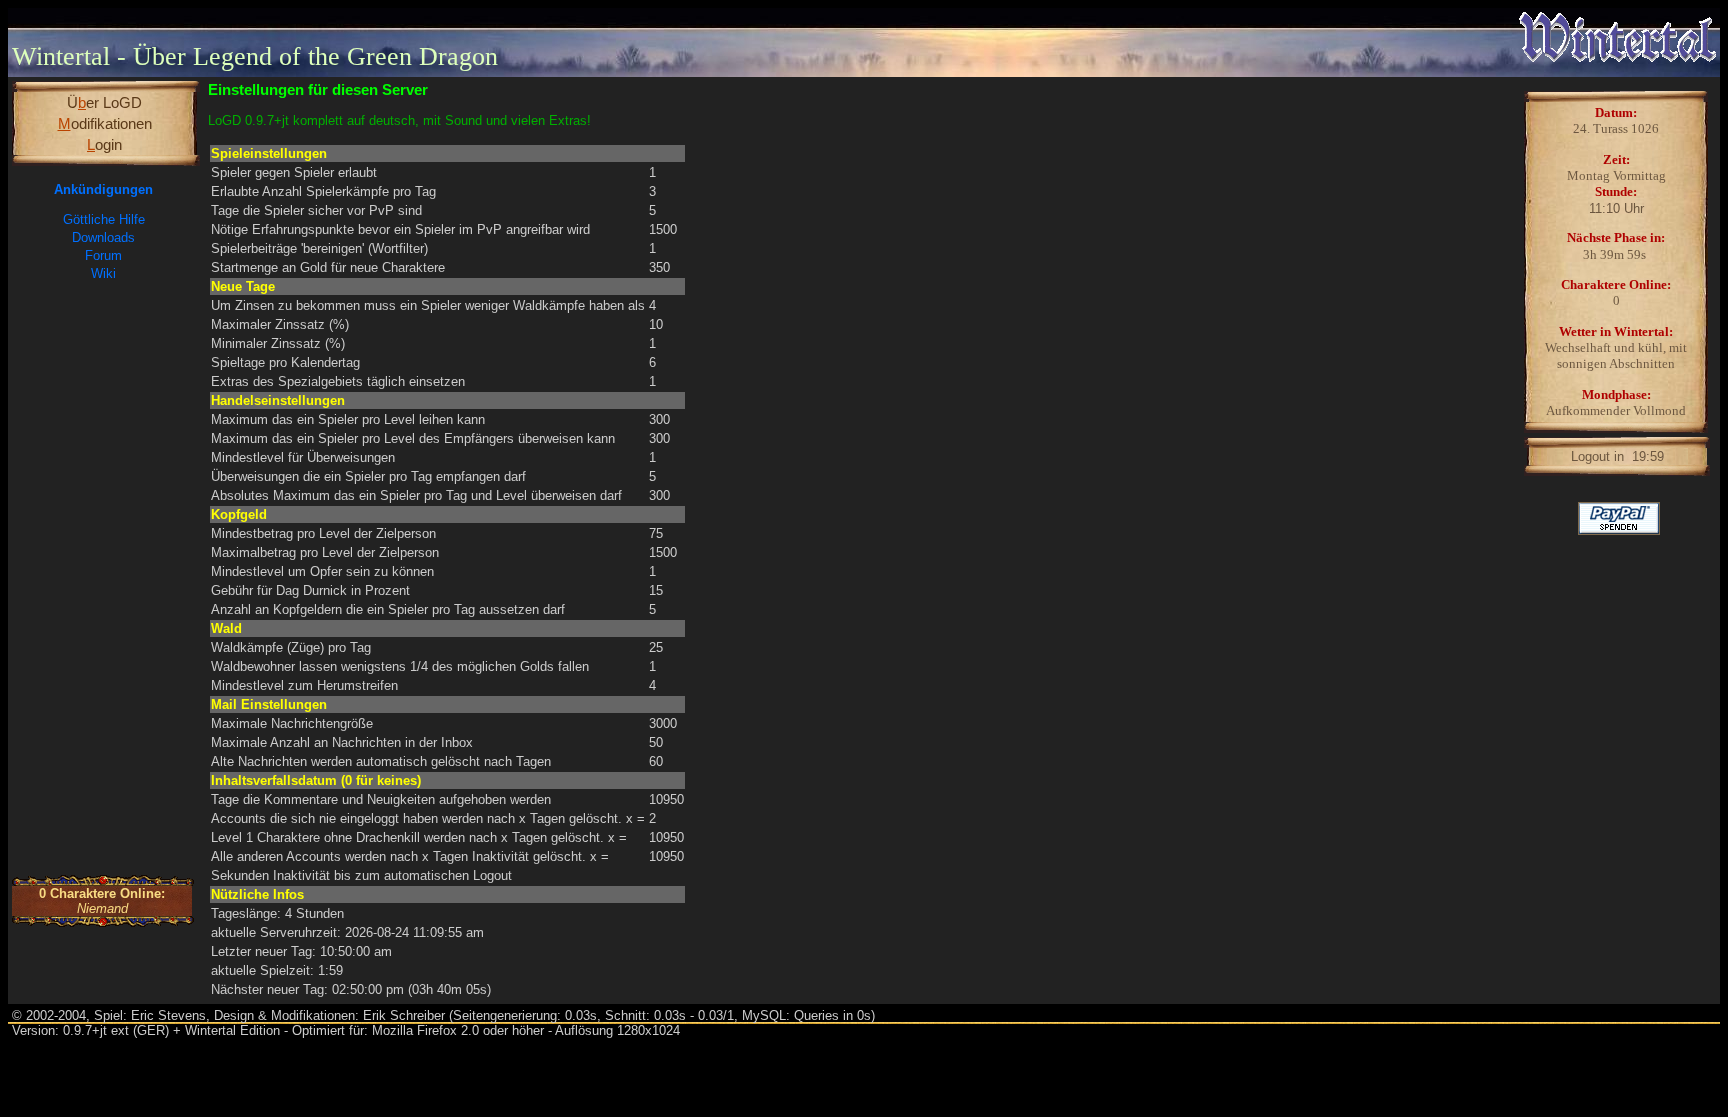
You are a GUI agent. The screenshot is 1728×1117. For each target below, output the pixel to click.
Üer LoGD (104, 102)
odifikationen (105, 123)
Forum (103, 255)
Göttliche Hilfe (104, 219)
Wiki (103, 273)
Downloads (103, 237)
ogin (104, 144)
